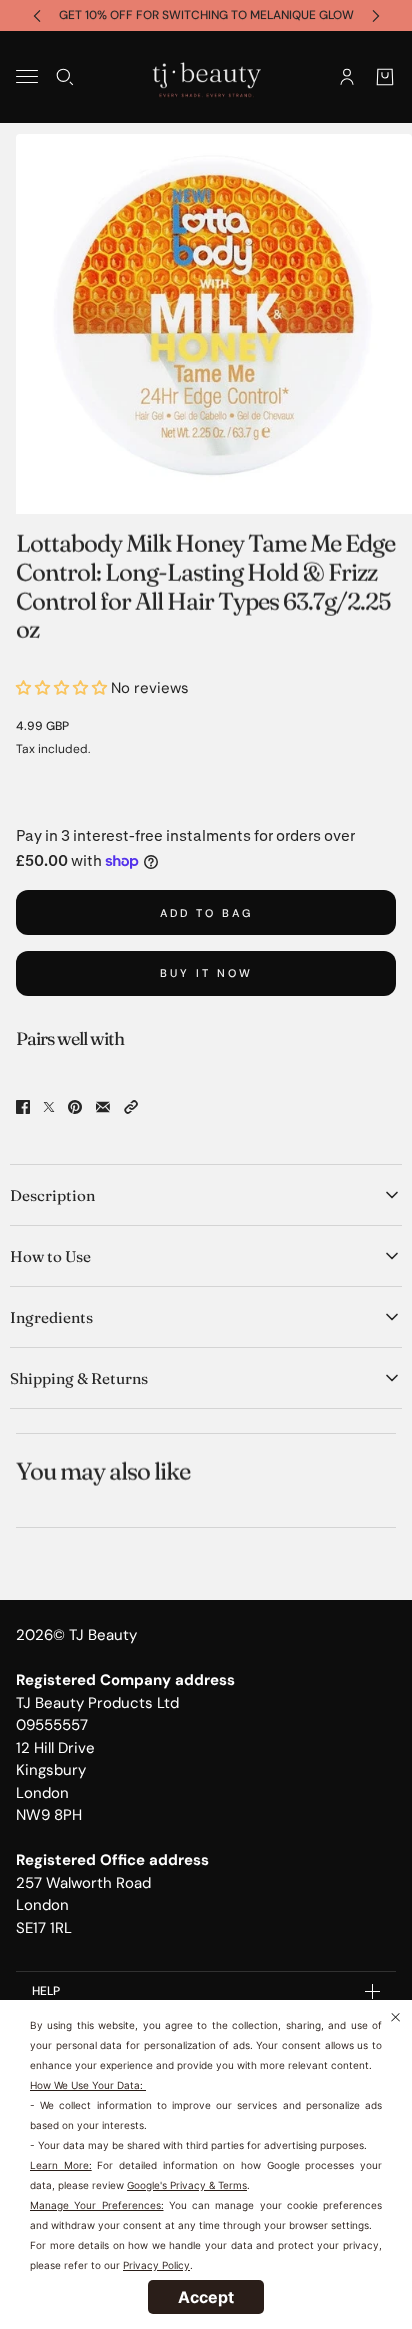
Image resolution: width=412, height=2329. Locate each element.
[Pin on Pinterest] (75, 1107)
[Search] (65, 76)
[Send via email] (103, 1107)
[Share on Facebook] (23, 1107)
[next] (376, 15)
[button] (131, 1107)
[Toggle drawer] (27, 76)
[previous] (37, 15)
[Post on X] (49, 1107)
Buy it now (206, 973)
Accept (206, 2297)
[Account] (347, 76)
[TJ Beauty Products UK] (206, 77)
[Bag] (385, 76)
